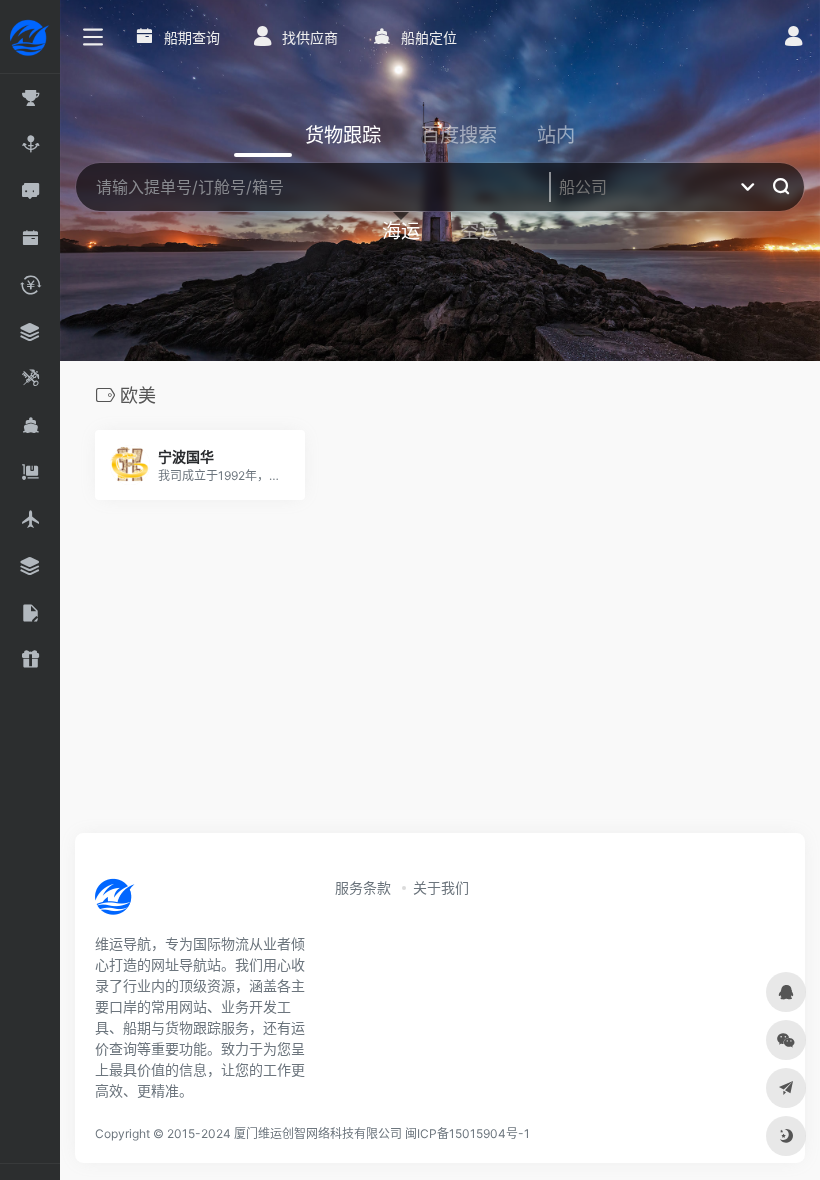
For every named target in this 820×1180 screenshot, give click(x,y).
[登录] (793, 38)
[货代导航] (182, 903)
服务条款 (363, 887)
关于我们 (441, 887)
